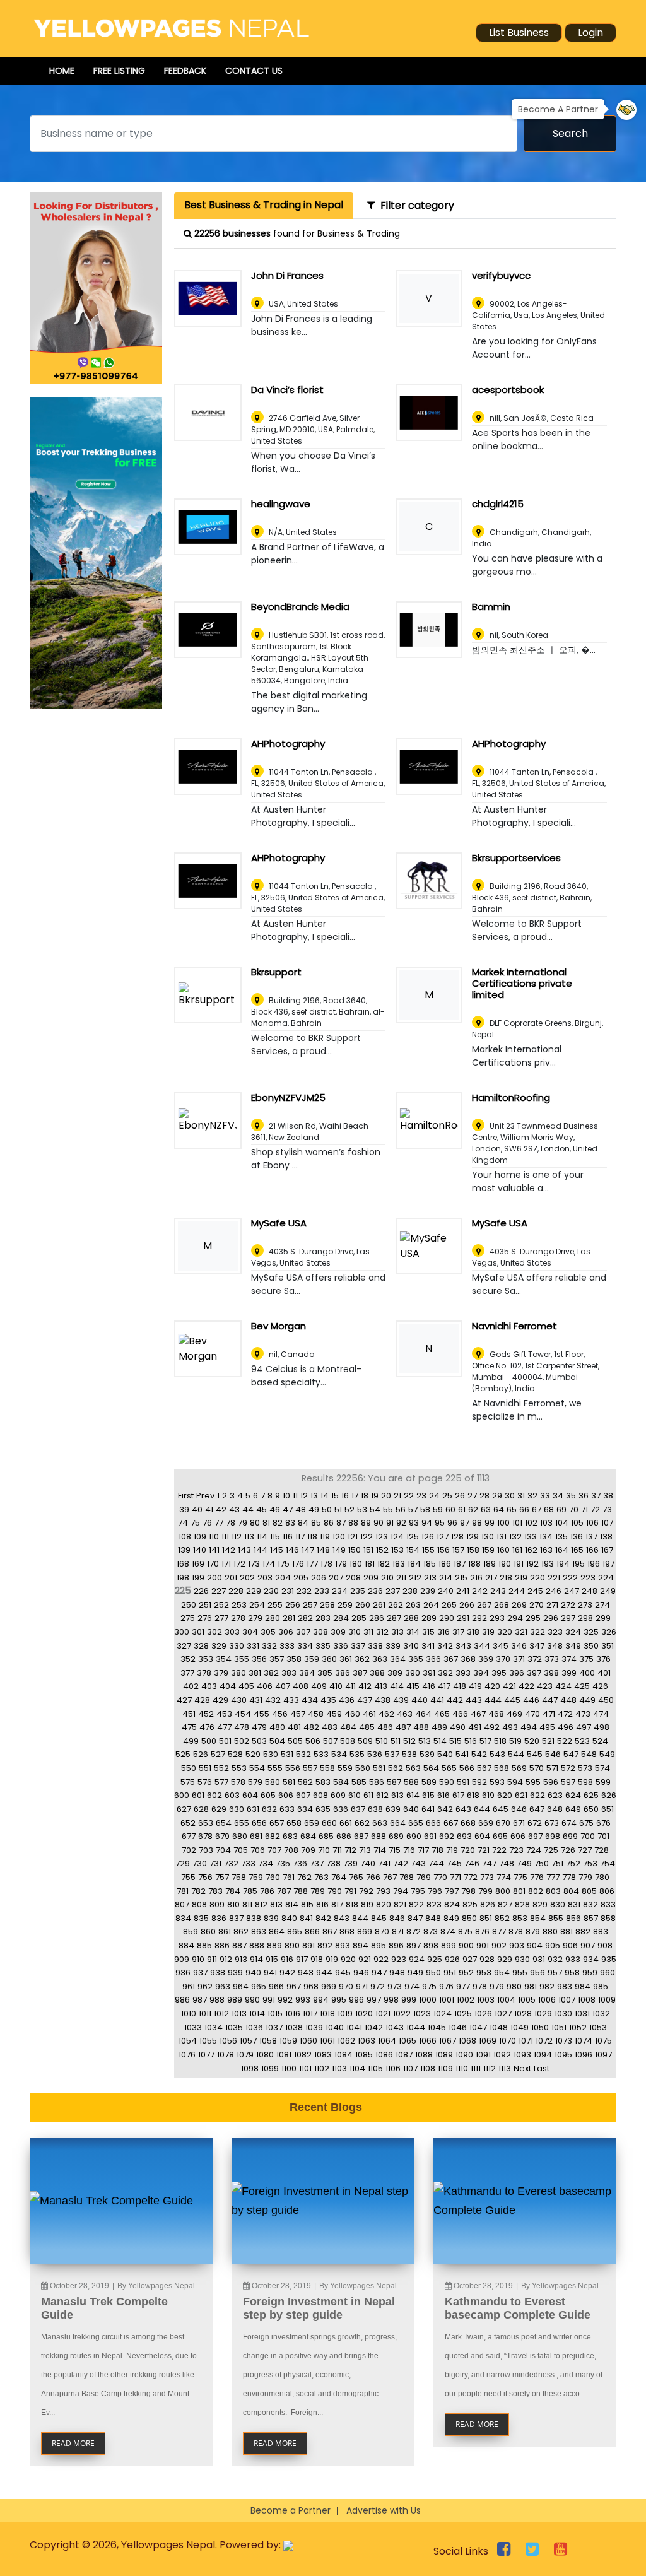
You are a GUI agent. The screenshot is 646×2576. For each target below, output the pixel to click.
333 (287, 1646)
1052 (578, 2027)
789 (318, 1891)
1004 (506, 2000)
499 (191, 1741)
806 (607, 1891)
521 (548, 1741)
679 (222, 1836)
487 (403, 1727)
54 (375, 1509)
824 (452, 1904)
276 (205, 1618)
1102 (322, 2068)
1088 (424, 2055)
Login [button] (590, 32)
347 (537, 1646)
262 (396, 1605)
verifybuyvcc (501, 275)
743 (418, 1863)
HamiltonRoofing (511, 1097)
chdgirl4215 (498, 504)
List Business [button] (519, 32)
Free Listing (119, 71)
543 (497, 1754)
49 (314, 1509)
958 (572, 1973)
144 (261, 1550)
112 (237, 1537)
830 (558, 1904)
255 (275, 1605)
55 (388, 1509)
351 (608, 1646)
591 (463, 1782)
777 (553, 1877)
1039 (314, 2027)
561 (379, 1768)
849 (451, 1918)
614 (413, 1795)
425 (582, 1686)
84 (303, 1523)
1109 (445, 2068)
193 (548, 1564)
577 (221, 1782)
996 (356, 2000)
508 (348, 1741)
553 (239, 1768)
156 (443, 1550)
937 (200, 1973)
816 (322, 1904)
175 (284, 1564)
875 (465, 1932)
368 (468, 1659)
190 (505, 1564)
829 (540, 1904)
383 (289, 1673)
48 (301, 1509)
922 (381, 1959)
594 (515, 1782)
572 (568, 1768)
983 (565, 1986)
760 (273, 1877)
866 (312, 1932)
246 (554, 1591)
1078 (226, 2055)
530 (271, 1754)
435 (328, 1700)
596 (551, 1782)
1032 (601, 2014)
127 (443, 1537)
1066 (428, 2041)
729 (183, 1863)
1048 (499, 2027)
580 (273, 1782)
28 (484, 1496)
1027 (503, 2014)
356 (259, 1659)
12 (304, 1496)
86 (329, 1523)
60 (450, 1509)
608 (320, 1795)
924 (417, 1959)
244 (517, 1591)
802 (536, 1891)
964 (241, 1986)
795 (418, 1891)
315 (428, 1632)
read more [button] (73, 2443)
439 (401, 1700)
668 (468, 1823)
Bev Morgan (279, 1326)
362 (362, 1659)
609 (338, 1795)
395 (499, 1673)
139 (184, 1550)
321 (521, 1632)
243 (498, 1591)
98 (477, 1523)
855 (556, 1918)
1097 (603, 2055)
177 (312, 1564)
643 (463, 1809)
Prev (205, 1496)
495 (547, 1727)
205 (301, 1578)
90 (379, 1523)
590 (447, 1782)
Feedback (185, 71)
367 (451, 1659)
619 (488, 1795)
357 (277, 1659)
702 (189, 1850)
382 (271, 1673)
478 (242, 1727)
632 (269, 1809)
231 (288, 1591)
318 (473, 1632)
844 (360, 1918)
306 (286, 1632)
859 (191, 1932)
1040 (335, 2027)
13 (314, 1496)
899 (449, 1945)
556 (293, 1768)
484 (348, 1727)
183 (399, 1564)
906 (570, 1945)
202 (247, 1578)
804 (571, 1891)
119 (325, 1537)
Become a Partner (291, 2510)
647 (537, 1809)
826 (488, 1904)
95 (440, 1523)
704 (223, 1850)
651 (608, 1809)
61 (462, 1509)
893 (343, 1945)
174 (269, 1564)
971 (362, 1986)
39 (184, 1509)
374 (569, 1659)
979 (497, 1986)
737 (317, 1863)
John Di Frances (287, 275)
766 (373, 1877)
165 (577, 1550)
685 (326, 1836)
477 (224, 1727)
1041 (354, 2027)
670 (503, 1823)
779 (585, 1877)
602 (214, 1795)
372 (535, 1659)
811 (247, 1904)
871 (398, 1932)
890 (292, 1945)
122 (367, 1537)
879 (533, 1932)
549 (607, 1754)
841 (306, 1918)
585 (359, 1782)
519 (515, 1741)
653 (206, 1823)
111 (225, 1537)
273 (585, 1605)
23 (421, 1496)
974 (412, 1986)
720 (468, 1850)
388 (377, 1673)
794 (401, 1891)
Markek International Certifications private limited (522, 983)
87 (341, 1523)
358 (294, 1659)
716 (409, 1850)
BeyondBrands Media (300, 607)
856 (573, 1918)
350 (591, 1646)
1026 (483, 2014)
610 (355, 1795)
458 (316, 1714)
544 (516, 1754)
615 (428, 1795)
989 (235, 2000)
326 (609, 1632)
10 (286, 1496)
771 (455, 1877)
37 (596, 1496)
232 (304, 1591)
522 (565, 1741)
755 (188, 1877)
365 (416, 1659)
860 (208, 1932)
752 (573, 1863)
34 (558, 1496)
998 (391, 2000)
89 (366, 1523)
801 (519, 1891)
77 (219, 1523)
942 (287, 1973)
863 (259, 1932)
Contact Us (254, 71)
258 (327, 1605)
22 (409, 1496)
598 (585, 1782)
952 (466, 1973)
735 (283, 1863)
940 (253, 1973)
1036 (254, 2027)
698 (553, 1836)
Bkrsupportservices (516, 858)
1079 (245, 2055)
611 (368, 1795)
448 (568, 1700)
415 (413, 1686)
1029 (543, 2014)
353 (206, 1659)
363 (380, 1659)
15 (335, 1496)
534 (339, 1754)
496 (566, 1727)
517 (485, 1741)
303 (232, 1632)
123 (382, 1537)
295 (533, 1618)
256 (293, 1605)
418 (460, 1686)
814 (292, 1904)
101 (517, 1523)
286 (377, 1618)
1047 (478, 2027)
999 (409, 2000)
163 (546, 1550)
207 (336, 1578)
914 (256, 1959)
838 (254, 1918)
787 (284, 1891)
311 (368, 1632)
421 (509, 1686)
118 (312, 1537)
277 (221, 1618)
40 (197, 1509)
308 (320, 1632)
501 (225, 1741)
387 (360, 1673)
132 (515, 1537)
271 (552, 1605)
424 (563, 1686)
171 (226, 1564)
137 (591, 1537)
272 (568, 1605)
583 (323, 1782)
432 (273, 1700)
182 (384, 1564)
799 (485, 1891)
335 (323, 1646)
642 (445, 1809)
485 (367, 1727)
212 (415, 1578)
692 (447, 1836)
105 (577, 1523)
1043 (395, 2027)
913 (241, 1959)
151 (368, 1550)
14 (325, 1496)
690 (414, 1836)
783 (215, 1891)
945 (343, 1973)
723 (516, 1850)
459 (334, 1714)
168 (183, 1564)
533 (321, 1754)
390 (413, 1673)
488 (421, 1727)
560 (363, 1768)
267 (484, 1605)
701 (603, 1836)
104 (562, 1523)
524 (600, 1741)
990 (252, 2000)
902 (499, 1945)
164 (562, 1550)
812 (261, 1904)
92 (401, 1523)
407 (283, 1686)
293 (497, 1618)
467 (478, 1714)
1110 (462, 2068)
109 (200, 1537)
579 (255, 1782)
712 (350, 1850)
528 (235, 1754)
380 (238, 1673)
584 (341, 1782)
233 (322, 1591)
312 (382, 1632)
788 (301, 1891)
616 (443, 1795)
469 (514, 1714)
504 (277, 1741)
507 (330, 1741)
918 (317, 1959)
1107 (410, 2068)
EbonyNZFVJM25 (288, 1097)
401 (604, 1673)
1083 (323, 2055)
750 (542, 1863)
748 (507, 1863)
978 (480, 1986)
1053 (598, 2027)
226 (201, 1591)
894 (361, 1945)
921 (365, 1959)
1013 (239, 2014)
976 (446, 1986)
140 (200, 1550)
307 (303, 1632)
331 (253, 1646)
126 (428, 1537)
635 (323, 1809)
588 (411, 1782)
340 (411, 1646)
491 (475, 1727)
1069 (488, 2041)
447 (550, 1700)
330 (237, 1646)
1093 (522, 2055)
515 (455, 1741)
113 (249, 1537)
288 (411, 1618)
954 (502, 1973)
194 (563, 1564)
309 (338, 1632)
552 (221, 1768)
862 (241, 1932)
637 (358, 1809)
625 (591, 1795)
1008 (587, 2000)
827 (505, 1904)
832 (590, 1904)
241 (463, 1591)
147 (308, 1550)
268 (502, 1605)
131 (502, 1537)
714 (380, 1850)
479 (259, 1727)
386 (343, 1673)
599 (603, 1782)
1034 (214, 2027)
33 (545, 1496)
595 (533, 1782)
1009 (607, 2000)
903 (517, 1945)
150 (355, 1550)
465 (442, 1714)
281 (289, 1618)
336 (341, 1646)
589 (429, 1782)
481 (294, 1727)
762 (304, 1877)
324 (573, 1632)
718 (438, 1850)
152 (382, 1550)
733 (248, 1863)
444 (493, 1700)
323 (555, 1632)
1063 (367, 2041)
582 (305, 1782)
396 (517, 1673)
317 (458, 1632)
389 (395, 1673)
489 (439, 1727)
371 (519, 1659)
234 (340, 1591)
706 (258, 1850)
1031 (582, 2014)
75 (195, 1523)
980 (514, 1986)
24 (434, 1496)
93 (414, 1523)
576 (205, 1782)
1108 (428, 2068)
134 (546, 1537)
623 (555, 1795)
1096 (584, 2055)
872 (414, 1932)
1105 (375, 2068)
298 (585, 1618)
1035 (234, 2027)
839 (271, 1918)
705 (241, 1850)
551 (205, 1768)
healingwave (281, 504)
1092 (502, 2055)
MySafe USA (279, 1223)
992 (285, 2000)
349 (573, 1646)
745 (454, 1863)
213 (430, 1578)
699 (570, 1836)
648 (555, 1809)
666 (433, 1823)
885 (204, 1945)
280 (273, 1618)
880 (550, 1932)
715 (395, 1850)
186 (445, 1564)
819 (367, 1904)
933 (573, 1959)
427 (184, 1700)
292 (479, 1618)
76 (207, 1523)
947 (379, 1973)
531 (287, 1754)
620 (505, 1795)
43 (234, 1509)
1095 (563, 2055)
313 (397, 1632)
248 (590, 1591)
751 (557, 1863)
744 (436, 1863)
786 (267, 1891)
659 (312, 1823)
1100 (289, 2068)
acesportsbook (508, 390)
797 (452, 1891)
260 (363, 1605)
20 (386, 1496)
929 (505, 1959)
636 (341, 1809)
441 (437, 1700)
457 (298, 1714)
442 (455, 1700)
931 (539, 1959)
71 (584, 1509)
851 (486, 1918)
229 (254, 1591)
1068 (467, 2041)
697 (535, 1836)
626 (609, 1795)
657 (277, 1823)
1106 (393, 2068)
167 (607, 1550)
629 (219, 1809)
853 (520, 1918)
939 (235, 1973)
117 (300, 1537)
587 (394, 1782)
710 (324, 1850)
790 (335, 1891)
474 (601, 1714)
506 (313, 1741)
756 (205, 1877)
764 (339, 1877)
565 (449, 1768)
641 (428, 1809)
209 (371, 1578)
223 (588, 1578)
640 (411, 1809)
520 (532, 1741)
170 (213, 1564)
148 (323, 1550)
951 (450, 1973)
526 (201, 1754)
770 (440, 1877)
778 (569, 1877)
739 (350, 1863)
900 (466, 1945)
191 (519, 1564)
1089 (444, 2055)
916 (287, 1959)
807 (182, 1904)
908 (605, 1945)
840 (289, 1918)
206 (319, 1578)
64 (499, 1509)
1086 (384, 2055)
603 (232, 1795)
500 (209, 1741)
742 (401, 1863)
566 (467, 1768)
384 (307, 1673)
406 (265, 1686)
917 (302, 1959)
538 (409, 1754)
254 (257, 1605)
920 (348, 1959)
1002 (466, 2000)
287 (394, 1618)
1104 (357, 2068)
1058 (268, 2041)
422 (526, 1686)
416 (429, 1686)
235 (358, 1591)
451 (189, 1714)
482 (311, 1727)
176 (298, 1564)
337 (358, 1646)
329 (219, 1646)
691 (430, 1836)
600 (182, 1795)
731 (215, 1863)
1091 (483, 2055)
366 (433, 1659)
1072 (544, 2041)
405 (246, 1686)
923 (399, 1959)
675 (586, 1823)
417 (444, 1686)
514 (440, 1741)
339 (393, 1646)
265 (449, 1605)
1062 (346, 2041)
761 (289, 1877)
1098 (250, 2068)
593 (497, 1782)
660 (329, 1823)
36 (584, 1496)
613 (397, 1795)
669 (486, 1823)
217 (491, 1578)
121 (353, 1537)
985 (601, 1986)
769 (424, 1877)
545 (535, 1754)
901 (483, 1945)
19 (375, 1496)
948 (397, 1973)
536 (375, 1754)
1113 (505, 2068)
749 (524, 1863)
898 (431, 1945)
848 (433, 1918)
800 (503, 1891)
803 (553, 1891)
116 (288, 1537)
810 (233, 1904)
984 (583, 1986)
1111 (476, 2068)
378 (204, 1673)
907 (588, 1945)
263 (413, 1605)
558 (327, 1768)
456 (280, 1714)
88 (353, 1523)
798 (468, 1891)
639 (393, 1809)
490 (458, 1727)
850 (469, 1918)
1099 (270, 2068)
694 (482, 1836)
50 (327, 1509)
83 (290, 1523)
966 (276, 1986)
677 (189, 1836)
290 (447, 1618)
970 (346, 1986)
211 (401, 1578)
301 (198, 1632)
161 (517, 1550)
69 (561, 1509)
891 (308, 1945)
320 (505, 1632)
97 (465, 1523)
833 (608, 1904)
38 (608, 1496)
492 (492, 1727)
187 (460, 1564)
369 (486, 1659)
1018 (327, 2014)
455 (261, 1714)
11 (295, 1496)
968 (311, 1986)
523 (582, 1741)
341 (428, 1646)
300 (182, 1632)
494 (529, 1727)
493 (510, 1727)
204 (283, 1578)
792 (366, 1891)
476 (207, 1727)
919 (332, 1959)
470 (532, 1714)
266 (467, 1605)
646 (519, 1809)
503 (259, 1741)
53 (362, 1509)
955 (520, 1973)
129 (473, 1537)
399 (569, 1673)
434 (310, 1700)
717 (423, 1850)
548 (589, 1754)
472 (565, 1714)
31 (521, 1496)
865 (295, 1932)
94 (427, 1523)
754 (608, 1863)
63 (486, 1509)
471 (549, 1714)
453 (224, 1714)
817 (337, 1904)
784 (233, 1891)
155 (428, 1550)
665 (416, 1823)
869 (365, 1932)
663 (380, 1823)
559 (345, 1768)
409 (319, 1686)
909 (182, 1959)
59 (438, 1509)
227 (219, 1591)
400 (587, 1673)
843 (342, 1918)
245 (535, 1591)
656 (259, 1823)
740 (368, 1863)
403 (209, 1686)
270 (537, 1605)
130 (488, 1537)
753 (590, 1863)
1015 (275, 2014)
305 (268, 1632)
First (186, 1496)
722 (499, 1850)
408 (301, 1686)
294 (515, 1618)
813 (276, 1904)
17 (355, 1496)
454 (243, 1714)
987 (200, 2000)
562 (396, 1768)
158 (473, 1550)
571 (552, 1768)
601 (198, 1795)
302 (214, 1632)
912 (226, 1959)
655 (242, 1823)
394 (481, 1673)
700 (588, 1836)
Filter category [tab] (415, 205)
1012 (221, 2014)
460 (352, 1714)
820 (384, 1904)
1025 (463, 2014)
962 (205, 1986)
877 (499, 1932)
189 (490, 1564)
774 (504, 1877)
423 (545, 1686)
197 (608, 1564)
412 (365, 1686)
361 (346, 1659)
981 (531, 1986)
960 (608, 1973)
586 (377, 1782)
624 (573, 1795)
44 (248, 1509)
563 (413, 1768)
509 (365, 1741)
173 (254, 1564)
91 (390, 1523)
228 (236, 1591)
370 (503, 1659)
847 (415, 1918)
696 (518, 1836)
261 (379, 1605)
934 (591, 1959)
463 (405, 1714)
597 (568, 1782)
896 (396, 1945)
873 (431, 1932)
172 (239, 1564)
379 (221, 1673)
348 (555, 1646)
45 (261, 1509)
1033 (193, 2027)
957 (555, 1973)
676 (603, 1823)
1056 (228, 2041)
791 (350, 1891)
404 (228, 1686)
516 (471, 1741)
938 (218, 1973)
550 (189, 1768)
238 (410, 1591)
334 (305, 1646)
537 (392, 1754)
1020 (364, 2014)
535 (357, 1754)
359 (312, 1659)
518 (500, 1741)
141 (214, 1550)
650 (591, 1809)
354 (224, 1659)
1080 (265, 2055)
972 (378, 1986)
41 (209, 1509)
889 (274, 1945)
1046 (458, 2027)
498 (602, 1727)
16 (345, 1496)
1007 (567, 2000)
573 (585, 1768)
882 (583, 1932)
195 (578, 1564)
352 (188, 1659)
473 (583, 1714)
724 (534, 1850)
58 (425, 1509)
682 (273, 1836)
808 (199, 1904)
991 (269, 2000)
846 (397, 1918)
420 (492, 1686)
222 (570, 1578)
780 (602, 1877)
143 (244, 1550)
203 (265, 1578)
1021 (383, 2014)
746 (472, 1863)
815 (307, 1904)
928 (487, 1959)
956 (537, 1973)
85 (316, 1523)
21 (397, 1496)
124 (397, 1537)
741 (384, 1863)
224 (606, 1578)
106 (592, 1523)
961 (189, 1986)
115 (275, 1537)
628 (201, 1809)
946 (361, 1973)
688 (379, 1836)
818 (352, 1904)
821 (400, 1904)
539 (427, 1754)
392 (445, 1673)
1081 (284, 2055)
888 (257, 1945)
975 (429, 1986)
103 (546, 1523)
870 (382, 1932)
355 (242, 1659)
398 (551, 1673)
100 (503, 1523)
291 (463, 1618)
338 (375, 1646)
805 (589, 1891)
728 (602, 1850)
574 (602, 1768)
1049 (520, 2027)
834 (183, 1918)
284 (341, 1618)
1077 (206, 2055)
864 (277, 1932)
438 (383, 1700)
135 (561, 1537)
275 (188, 1618)
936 (183, 1973)
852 (502, 1918)
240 (446, 1591)
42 (221, 1509)
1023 (422, 2014)
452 (206, 1714)
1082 (303, 2055)
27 (472, 1496)
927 (470, 1959)
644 (482, 1809)
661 (346, 1823)
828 (522, 1904)
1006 (547, 2000)
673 (552, 1823)
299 (603, 1618)
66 (524, 1509)
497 (584, 1727)
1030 (563, 2014)
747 (489, 1863)
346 (519, 1646)
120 (339, 1537)
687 (361, 1836)
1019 (345, 2014)
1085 (364, 2055)
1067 (448, 2041)
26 (460, 1496)
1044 (416, 2027)
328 (201, 1646)
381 (255, 1673)
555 (275, 1768)
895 (379, 1945)
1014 (257, 2014)
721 (484, 1850)
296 (551, 1618)
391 (429, 1673)
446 (531, 1700)
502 (242, 1741)
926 (452, 1959)
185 (430, 1564)
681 (256, 1836)
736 (300, 1863)
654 (224, 1823)
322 (537, 1632)
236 (375, 1591)
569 (519, 1768)
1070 (508, 2041)
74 (183, 1523)
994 (321, 2000)
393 (463, 1673)
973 (395, 1986)
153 (397, 1550)
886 (222, 1945)
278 (238, 1618)
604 (250, 1795)
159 (488, 1550)
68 (549, 1509)
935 (609, 1959)
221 (554, 1578)
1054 (188, 2041)
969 (329, 1986)
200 (214, 1578)
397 (534, 1673)
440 (420, 1700)
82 (278, 1523)
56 (401, 1509)
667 (451, 1823)
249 (608, 1591)
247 (572, 1591)
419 (475, 1686)
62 (473, 1509)
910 (198, 1959)
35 (571, 1496)
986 (182, 2000)
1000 (428, 2000)
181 (370, 1564)
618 (473, 1795)
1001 (447, 2000)
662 (362, 1823)
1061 (327, 2041)
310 (355, 1632)
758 (239, 1877)
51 (338, 1509)
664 (398, 1823)
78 (231, 1523)
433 (291, 1700)
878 (516, 1932)
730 (200, 1863)
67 (537, 1509)
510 (382, 1741)
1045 (437, 2027)
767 (390, 1877)
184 (414, 1564)
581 (289, 1782)
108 (185, 1537)
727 (585, 1850)
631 (253, 1809)
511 (396, 1741)
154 (413, 1550)
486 (385, 1727)
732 (231, 1863)
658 (294, 1823)
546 (553, 1754)
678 (205, 1836)
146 (292, 1550)
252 (221, 1605)
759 (256, 1877)
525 (183, 1754)
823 (434, 1904)
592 (479, 1782)
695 (500, 1836)
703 (206, 1850)
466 (460, 1714)
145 (277, 1550)
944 (324, 1973)
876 (482, 1932)
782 (198, 1891)
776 (537, 1877)
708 (291, 1850)
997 (374, 2000)
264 (431, 1605)
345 (501, 1646)
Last (542, 2068)
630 (237, 1809)
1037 (274, 2027)
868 (347, 1932)
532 (303, 1754)
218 (506, 1578)
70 (574, 1509)
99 (490, 1523)
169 (198, 1564)
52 (349, 1509)
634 (305, 1809)
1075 (603, 2041)
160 (503, 1550)
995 (339, 2000)
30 (510, 1496)
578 (238, 1782)
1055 (208, 2041)
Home (62, 71)
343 (463, 1646)
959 (590, 1973)
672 (535, 1823)
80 (255, 1523)
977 (463, 1986)
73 (607, 1509)
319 (488, 1632)
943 (306, 1973)
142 (229, 1550)
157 (458, 1550)
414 (397, 1686)
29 (497, 1496)
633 (287, 1809)
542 (479, 1754)
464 (423, 1714)
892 (325, 1945)
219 (521, 1578)
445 (512, 1700)
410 (336, 1686)
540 (445, 1754)
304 (250, 1632)
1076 (187, 2055)
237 (393, 1591)
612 (382, 1795)
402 (191, 1686)
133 (531, 1537)
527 (218, 1754)
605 (268, 1795)
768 (407, 1877)
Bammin (491, 607)
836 (219, 1918)
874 (448, 1932)
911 (212, 1959)
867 (330, 1932)
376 (603, 1659)
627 (184, 1809)
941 (270, 1973)
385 (325, 1673)
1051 (559, 2027)
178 (326, 1564)
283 (323, 1618)
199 (198, 1578)
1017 (310, 2014)
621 (521, 1795)
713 (365, 1850)
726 (568, 1850)
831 (574, 1904)
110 (214, 1537)
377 (187, 1673)
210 (387, 1578)
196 (594, 1564)
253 (239, 1605)
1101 (305, 2068)
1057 (248, 2041)
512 (409, 1741)
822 (416, 1904)
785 (250, 1891)
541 (462, 1754)
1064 (387, 2041)
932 (555, 1959)
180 (356, 1564)
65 (512, 1509)
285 (359, 1618)
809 (217, 1904)
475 (189, 1727)
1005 (527, 2000)
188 (474, 1564)
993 (303, 2000)
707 (274, 1850)
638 (375, 1809)
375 (586, 1659)
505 (295, 1741)
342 (445, 1646)
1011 (205, 2014)
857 (591, 1918)
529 (253, 1754)
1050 (540, 2027)
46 (275, 1509)
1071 (526, 2041)
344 (482, 1646)
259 (345, 1605)
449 (587, 1700)
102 (531, 1523)
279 (255, 1618)
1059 (288, 2041)
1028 (523, 2014)
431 (256, 1700)
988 (217, 2000)
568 (502, 1768)
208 (353, 1578)
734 (266, 1863)
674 (569, 1823)
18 (365, 1496)
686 (344, 1836)
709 (308, 1850)
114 (262, 1537)
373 (552, 1659)
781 (183, 1891)
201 (231, 1578)
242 (480, 1591)
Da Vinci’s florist (287, 390)
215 (461, 1578)
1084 (344, 2055)
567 (484, 1768)
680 (240, 1836)
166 (592, 1550)
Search (570, 133)
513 (425, 1741)
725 (551, 1850)
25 (447, 1496)
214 (446, 1578)
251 (205, 1605)
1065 (408, 2041)
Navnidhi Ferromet (514, 1326)
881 (567, 1932)
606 (286, 1795)
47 (288, 1509)
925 (435, 1959)
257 (310, 1605)
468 (496, 1714)
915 (272, 1959)
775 (520, 1877)
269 (519, 1605)
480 (277, 1727)
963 (223, 1986)
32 (532, 1496)
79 (243, 1523)
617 (458, 1795)
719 (452, 1850)
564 (431, 1768)
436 (347, 1700)
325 (591, 1632)
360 (329, 1659)
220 (537, 1578)
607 (303, 1795)
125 (413, 1537)
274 (602, 1605)
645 (501, 1809)
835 (201, 1918)
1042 (374, 2027)
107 (607, 1523)
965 (259, 1986)
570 (537, 1768)
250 (189, 1605)
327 (184, 1646)
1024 (443, 2014)
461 (369, 1714)
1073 (564, 2041)
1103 (339, 2068)
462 (386, 1714)
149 (339, 1550)
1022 (402, 2014)
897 (414, 1945)
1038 (294, 2027)
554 (257, 1768)
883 (601, 1932)
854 (538, 1918)
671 (519, 1823)
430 (239, 1700)
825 (470, 1904)
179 (341, 1564)
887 (239, 1945)
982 (547, 1986)
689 (396, 1836)
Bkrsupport (276, 972)
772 (471, 1877)
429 (220, 1700)
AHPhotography (288, 744)
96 (452, 1523)
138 (606, 1537)
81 (266, 1523)
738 (333, 1863)
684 (308, 1836)
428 (202, 1700)
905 (553, 1945)
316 (443, 1632)
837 (236, 1918)
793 (383, 1891)
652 (188, 1823)
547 (571, 1754)
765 (356, 1877)
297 (568, 1618)
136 (577, 1537)
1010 (189, 2014)
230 (271, 1591)
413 (381, 1686)
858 (608, 1918)
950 (433, 1973)
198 (183, 1578)
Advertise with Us (384, 2510)
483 (330, 1727)
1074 (584, 2041)
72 (595, 1509)
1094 (543, 2055)
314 (413, 1632)
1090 (464, 2055)
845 (379, 1918)
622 (537, 1795)
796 (435, 1891)
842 (323, 1918)
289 (429, 1618)
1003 (486, 2000)
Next (522, 2068)
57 (413, 1509)
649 (573, 1809)
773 (487, 1877)
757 (222, 1877)
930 (522, 1959)
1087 (404, 2055)
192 (532, 1564)
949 (415, 1973)
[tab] (264, 206)
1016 (293, 2014)
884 (186, 1945)
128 (457, 1537)
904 (535, 1945)
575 (188, 1782)
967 (294, 1986)
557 (310, 1768)
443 (474, 1700)
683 (290, 1836)
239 (428, 1591)
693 (464, 1836)
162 (531, 1550)
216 (476, 1578)
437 (365, 1700)
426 (600, 1686)
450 (606, 1700)
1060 (308, 2041)
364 (398, 1659)
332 (269, 1646)
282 (305, 1618)
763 (321, 1877)
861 (225, 1932)
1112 (490, 2068)
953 (484, 1973)
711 (337, 1850)
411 (350, 1686)
